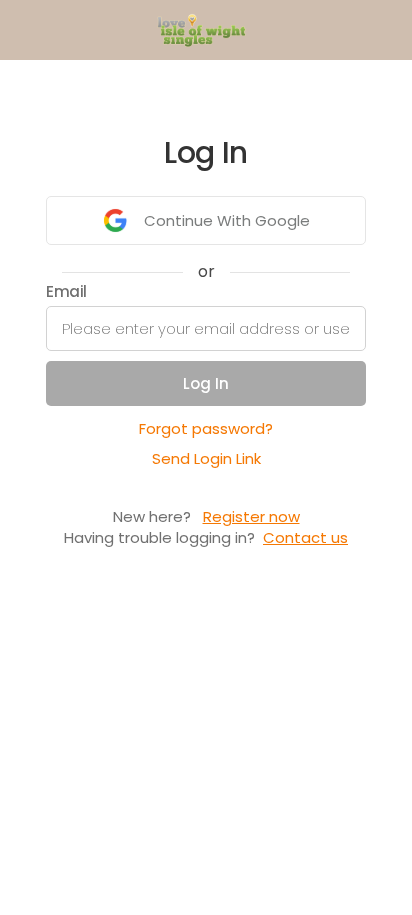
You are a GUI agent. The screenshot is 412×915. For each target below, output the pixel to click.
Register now (251, 516)
